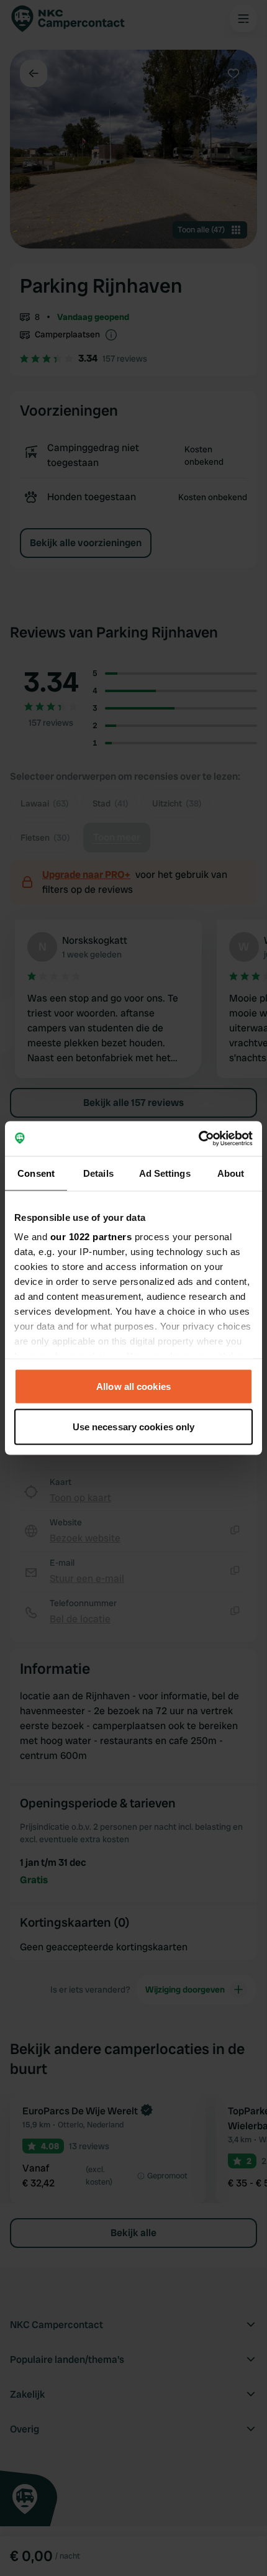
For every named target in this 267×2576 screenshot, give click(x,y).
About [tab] (231, 1173)
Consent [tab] (36, 1173)
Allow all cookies (133, 1386)
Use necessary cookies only (134, 1427)
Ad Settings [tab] (165, 1173)
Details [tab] (98, 1173)
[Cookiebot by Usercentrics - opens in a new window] (198, 1139)
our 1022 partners (91, 1237)
